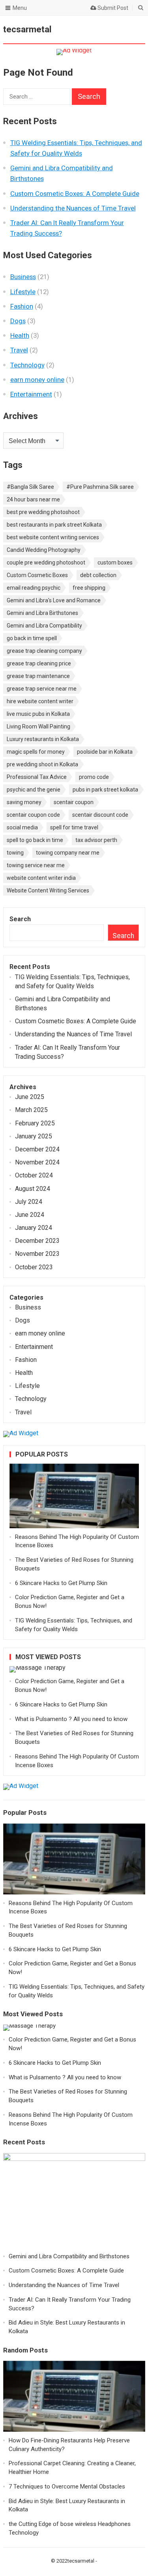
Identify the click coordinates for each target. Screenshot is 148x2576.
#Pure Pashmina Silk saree (100, 487)
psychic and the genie (34, 790)
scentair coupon (74, 802)
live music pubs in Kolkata (38, 714)
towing (15, 853)
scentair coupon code (33, 815)
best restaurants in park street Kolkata (54, 525)
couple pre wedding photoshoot (46, 563)
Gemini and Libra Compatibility (44, 626)
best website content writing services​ (53, 537)
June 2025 (30, 1097)
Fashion (22, 306)
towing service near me (36, 865)
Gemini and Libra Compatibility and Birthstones (69, 2256)
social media (22, 827)
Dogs (18, 321)
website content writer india (41, 878)
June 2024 (30, 1215)
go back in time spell (32, 638)
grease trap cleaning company (44, 651)
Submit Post (112, 8)
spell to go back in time (35, 840)
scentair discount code (100, 815)
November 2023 (37, 1254)
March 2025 (31, 1110)
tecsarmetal (27, 29)
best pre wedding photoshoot (43, 512)
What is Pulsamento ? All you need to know (71, 1719)
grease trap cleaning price (39, 663)
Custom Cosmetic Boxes (37, 575)
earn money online (37, 380)
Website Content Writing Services (48, 890)
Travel (19, 350)
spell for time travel (74, 827)
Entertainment (31, 394)
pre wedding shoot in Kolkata (42, 764)
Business (23, 277)
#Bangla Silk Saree (30, 487)
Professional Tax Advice (37, 777)
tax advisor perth (96, 840)
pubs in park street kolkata (105, 790)
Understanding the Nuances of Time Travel (73, 208)
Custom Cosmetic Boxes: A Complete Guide (75, 194)
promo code (94, 777)
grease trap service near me (42, 689)
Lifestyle (23, 292)
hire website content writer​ (40, 701)
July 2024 (29, 1202)
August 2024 (33, 1189)
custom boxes (115, 563)
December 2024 (37, 1149)
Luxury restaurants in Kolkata (43, 739)
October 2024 (34, 1175)
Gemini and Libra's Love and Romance (54, 600)
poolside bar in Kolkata (105, 752)
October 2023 (34, 1267)
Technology (27, 365)
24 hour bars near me (33, 499)
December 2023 (37, 1241)
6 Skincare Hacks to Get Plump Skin (61, 1583)
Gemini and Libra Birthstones (42, 613)
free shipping (89, 588)
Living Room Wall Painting (38, 726)
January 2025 (34, 1136)
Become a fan (133, 30)
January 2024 (34, 1228)
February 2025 (35, 1123)
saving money (24, 802)
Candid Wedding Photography (44, 550)
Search (20, 919)
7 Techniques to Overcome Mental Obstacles (67, 2487)
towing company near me (68, 853)
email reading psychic (34, 588)
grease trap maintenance (38, 676)
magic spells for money (36, 752)
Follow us (107, 30)
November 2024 (37, 1162)
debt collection (98, 575)
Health (20, 335)
